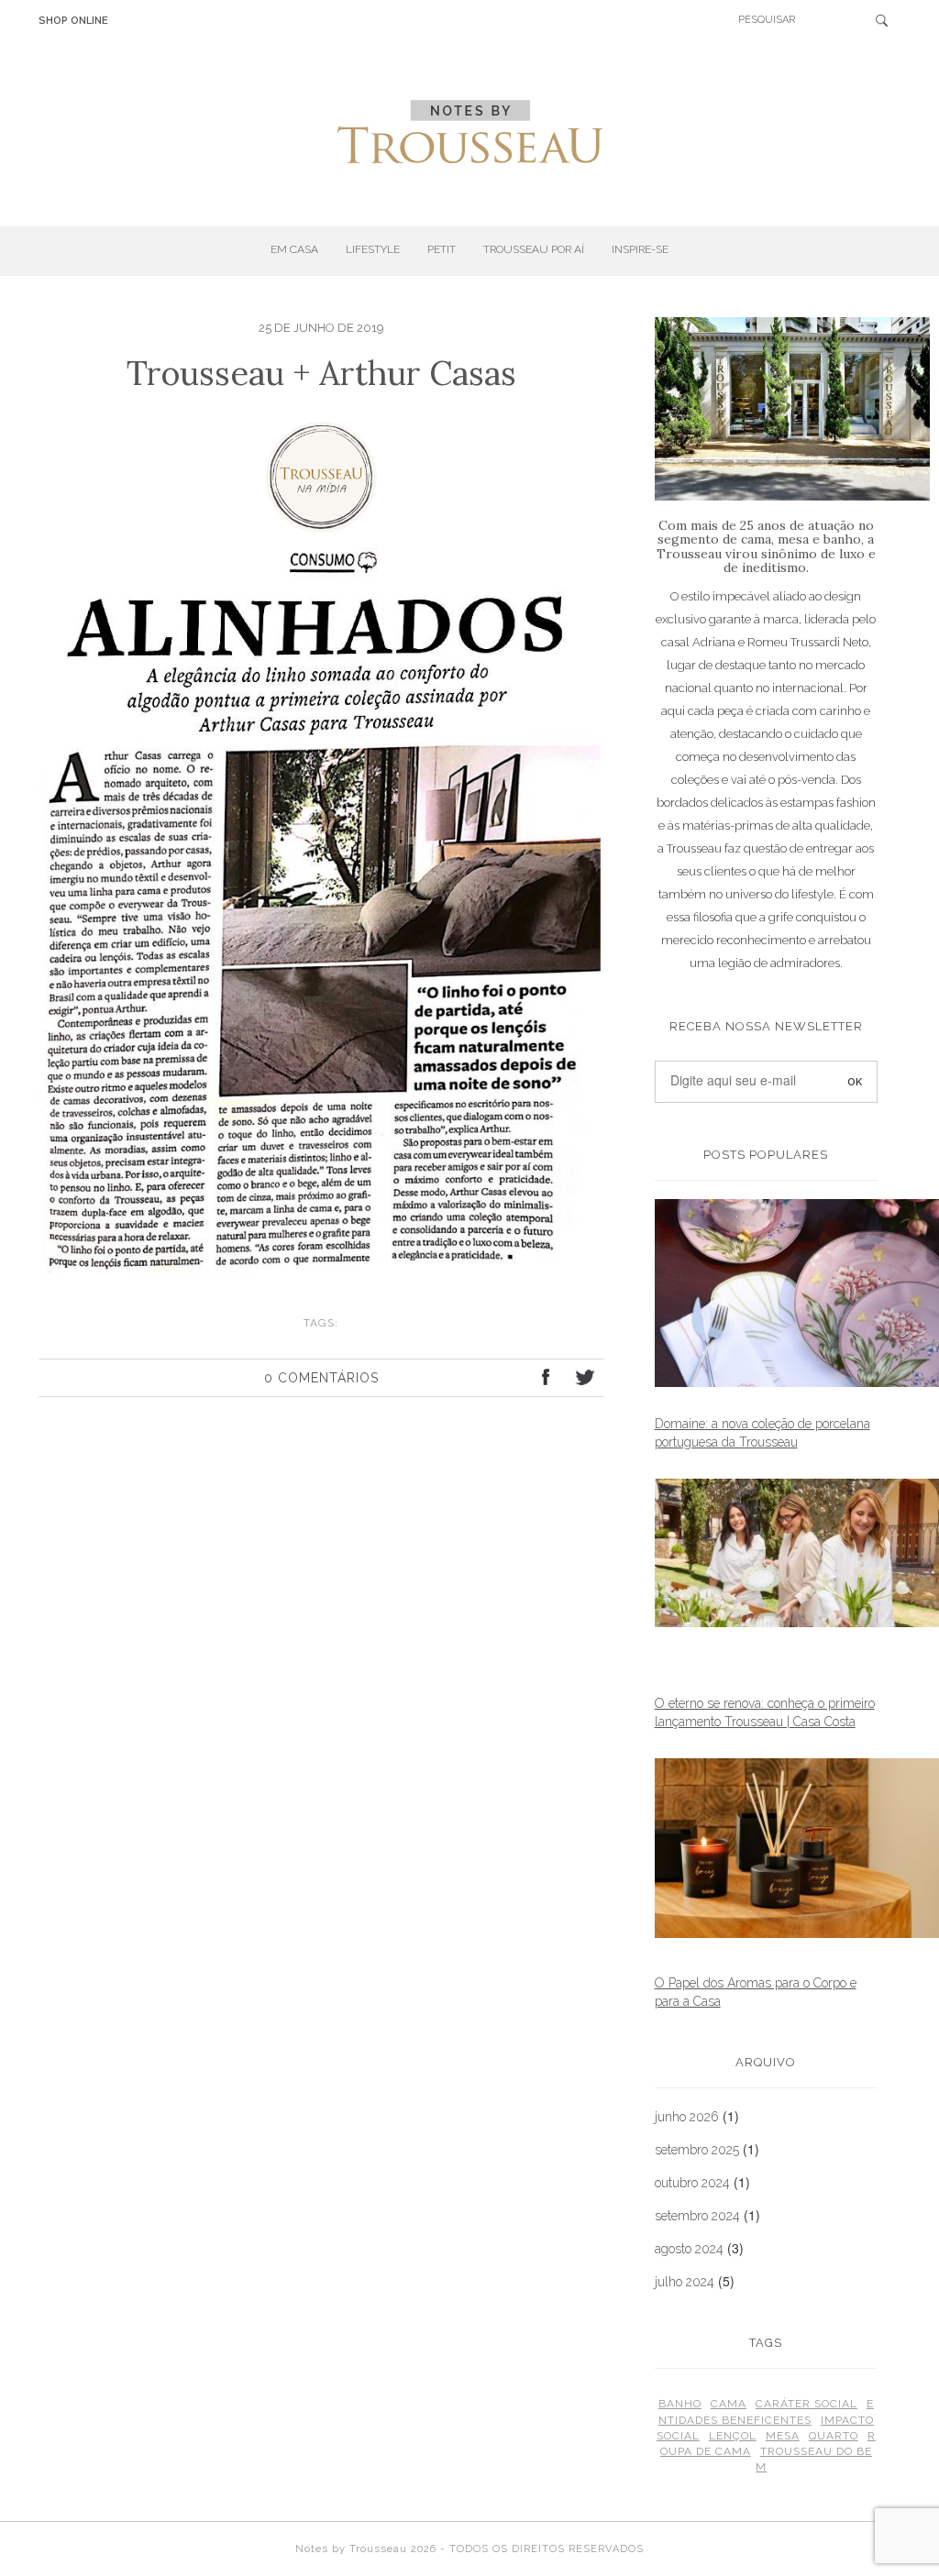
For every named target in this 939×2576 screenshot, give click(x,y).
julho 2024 (685, 2282)
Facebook (547, 1380)
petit (442, 249)
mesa (783, 2436)
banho (680, 2404)
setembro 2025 (697, 2150)
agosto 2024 (689, 2249)
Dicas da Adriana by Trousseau (470, 132)
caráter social (806, 2404)
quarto (834, 2436)
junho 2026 (687, 2117)
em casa (294, 249)
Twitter (584, 1380)
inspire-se (640, 249)
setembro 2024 (697, 2216)
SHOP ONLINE (73, 21)
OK (888, 20)
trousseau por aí (534, 249)
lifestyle (373, 249)
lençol (733, 2436)
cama (729, 2404)
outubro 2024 (692, 2183)
